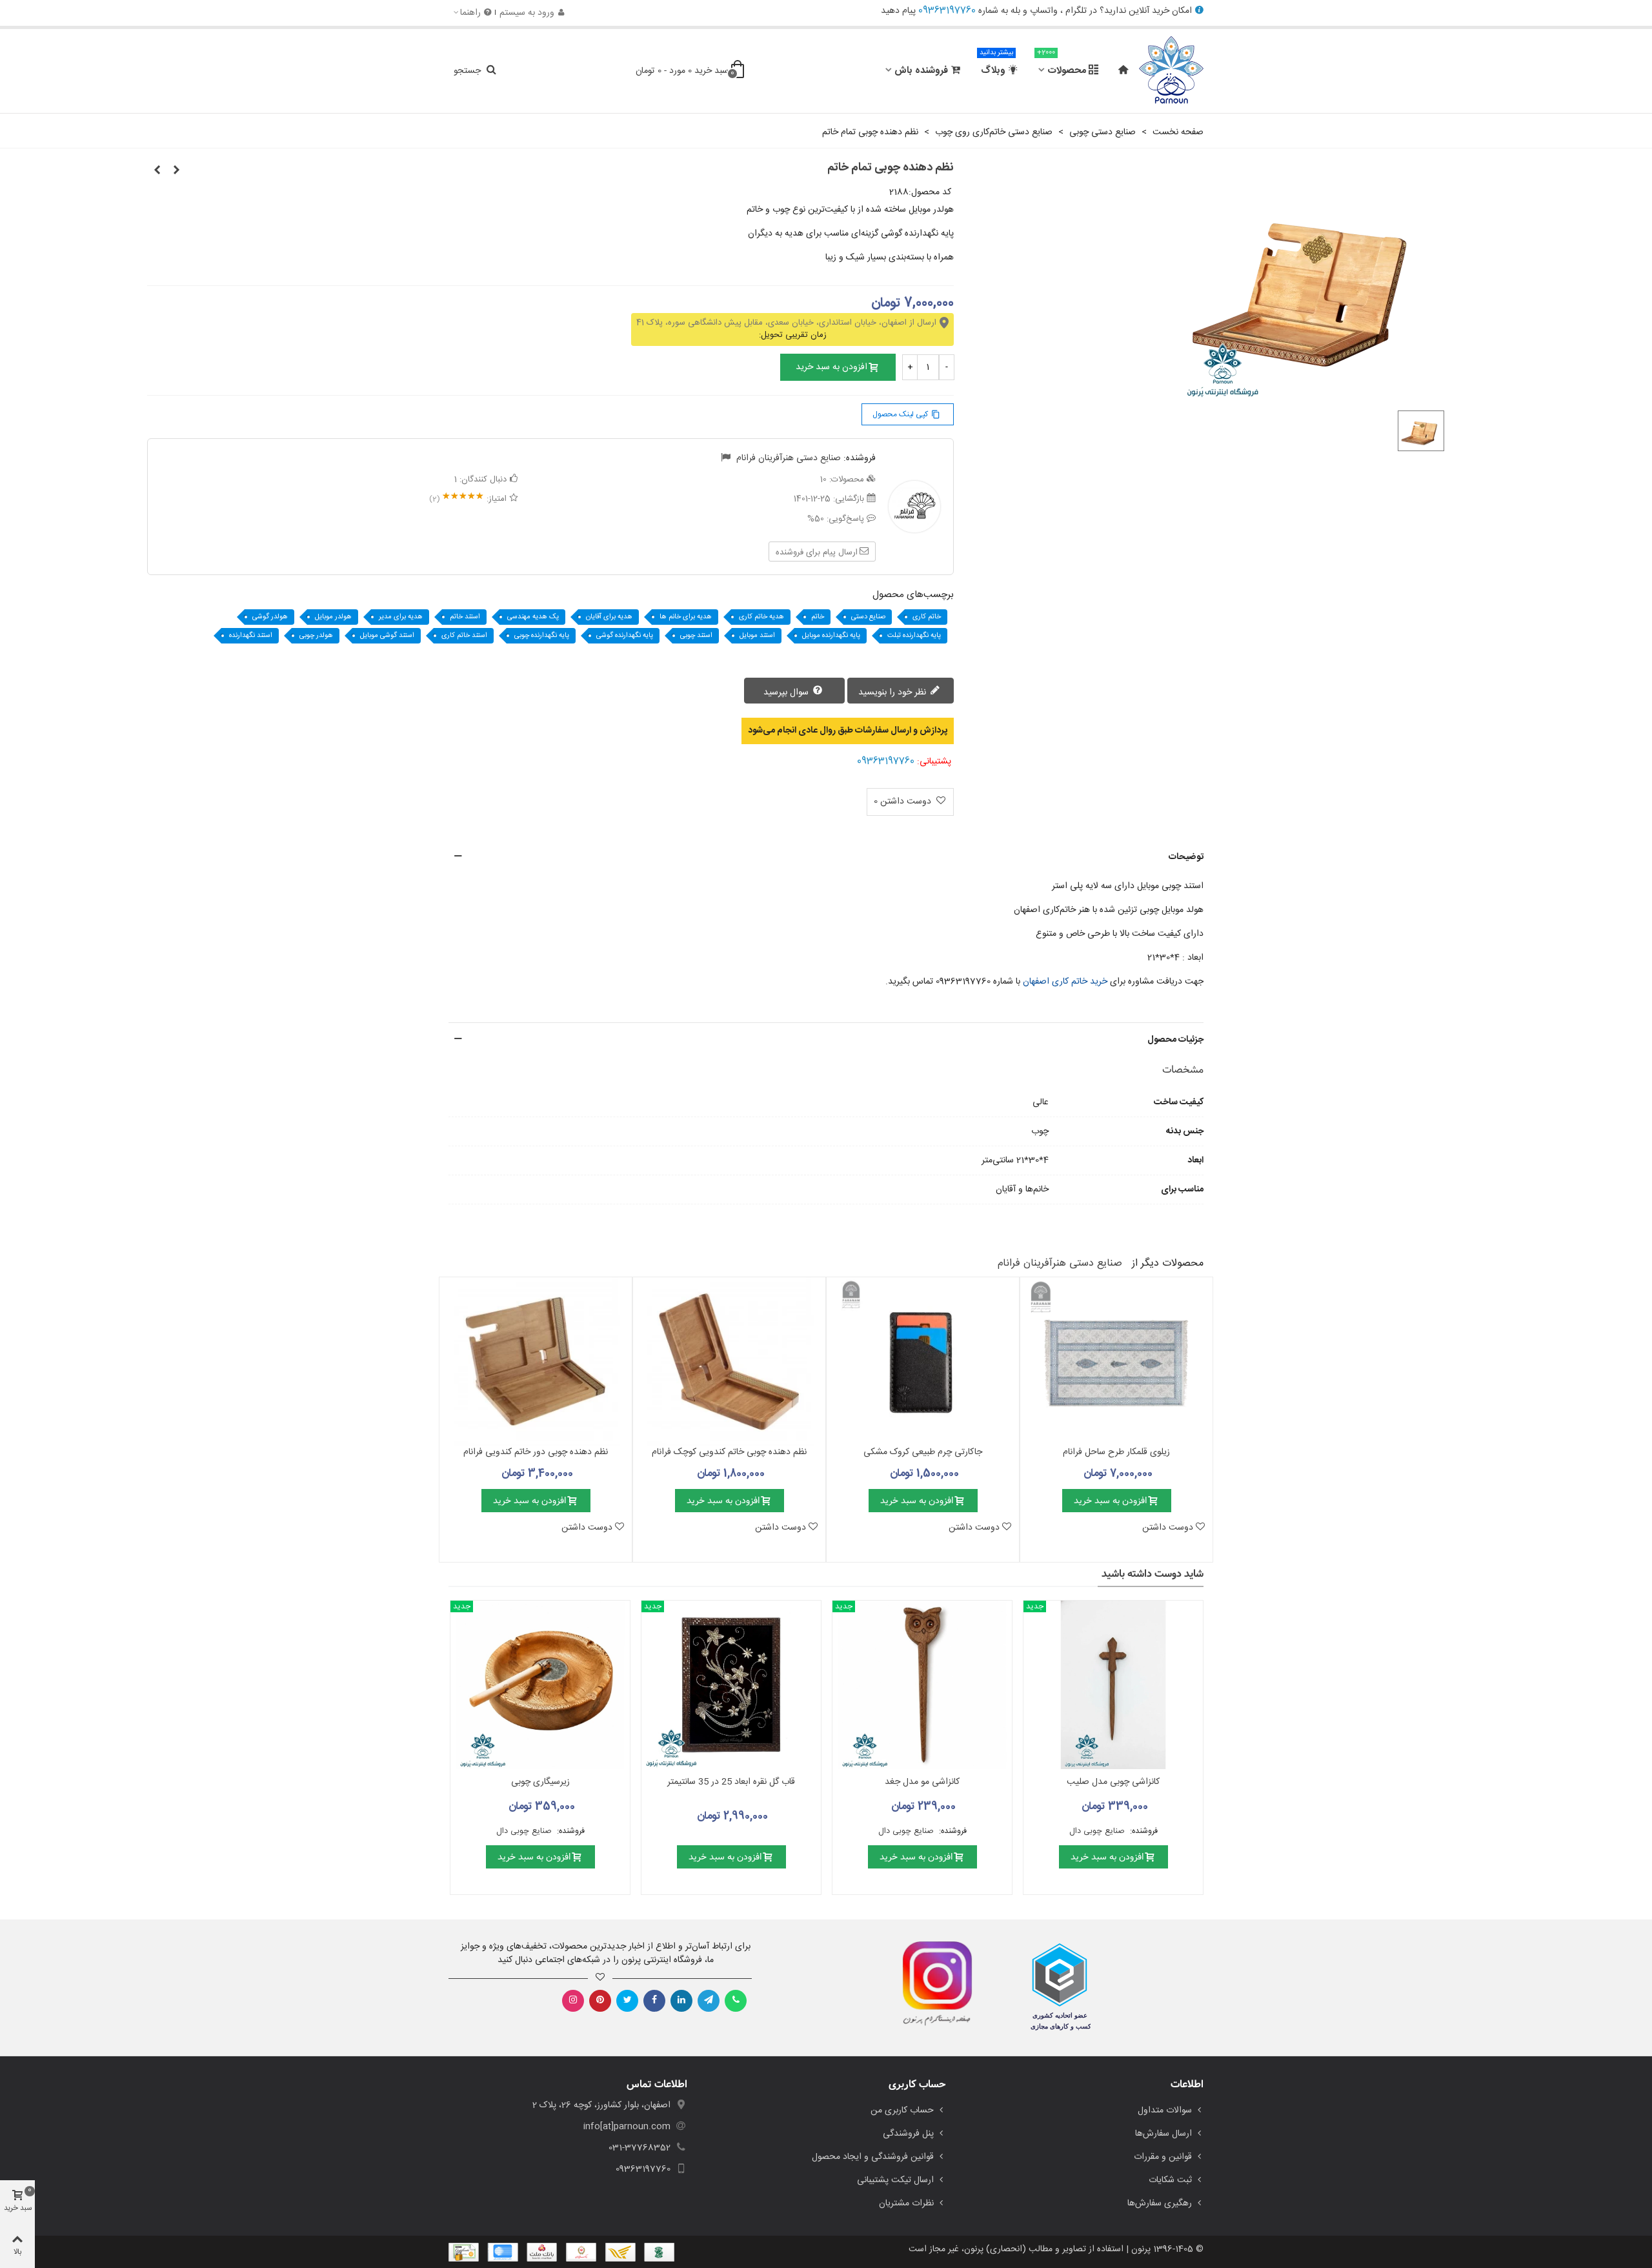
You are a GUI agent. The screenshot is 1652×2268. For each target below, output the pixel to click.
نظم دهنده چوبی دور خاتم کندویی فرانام (536, 1453)
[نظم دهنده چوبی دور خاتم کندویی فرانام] (536, 1362)
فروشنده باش (921, 71)
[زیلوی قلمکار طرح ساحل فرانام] (1116, 1362)
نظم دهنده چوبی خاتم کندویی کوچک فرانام (729, 1453)
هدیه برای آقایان (609, 617)
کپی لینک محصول (906, 414)
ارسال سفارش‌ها (1163, 2134)
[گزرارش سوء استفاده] (726, 458)
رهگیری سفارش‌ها (1160, 2203)
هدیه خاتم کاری (761, 617)
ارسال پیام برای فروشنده (817, 552)
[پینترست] (600, 2001)
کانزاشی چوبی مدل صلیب (1113, 1782)
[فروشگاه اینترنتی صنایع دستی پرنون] (1171, 71)
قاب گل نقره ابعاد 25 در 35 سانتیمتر (731, 1782)
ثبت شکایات (1170, 2180)
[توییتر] (627, 2001)
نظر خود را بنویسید (893, 693)
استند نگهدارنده (251, 636)
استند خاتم (465, 617)
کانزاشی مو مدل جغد (922, 1782)
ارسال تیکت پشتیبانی (895, 2180)
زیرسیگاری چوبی (540, 1782)
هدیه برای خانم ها (686, 617)
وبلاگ (996, 65)
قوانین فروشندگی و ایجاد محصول (873, 2157)
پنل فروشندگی (908, 2134)
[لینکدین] (681, 2001)
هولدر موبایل (333, 617)
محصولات (1062, 65)
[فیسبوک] (654, 2001)
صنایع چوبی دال (1098, 1831)
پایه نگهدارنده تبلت (914, 636)
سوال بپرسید (787, 693)
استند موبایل (757, 636)
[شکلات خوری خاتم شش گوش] (176, 171)
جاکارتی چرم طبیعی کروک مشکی (923, 1453)
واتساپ (1044, 11)
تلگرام (1076, 11)
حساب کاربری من (902, 2111)
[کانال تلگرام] (709, 2001)
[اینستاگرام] (573, 2001)
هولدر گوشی (270, 617)
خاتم (818, 617)
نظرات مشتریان (906, 2203)
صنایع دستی (868, 617)
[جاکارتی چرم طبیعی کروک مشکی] (923, 1362)
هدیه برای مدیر (401, 617)
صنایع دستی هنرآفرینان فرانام (789, 458)
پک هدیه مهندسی (533, 617)
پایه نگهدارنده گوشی (625, 636)
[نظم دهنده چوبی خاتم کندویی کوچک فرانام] (729, 1362)
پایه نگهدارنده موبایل (831, 636)
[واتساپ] (736, 2001)
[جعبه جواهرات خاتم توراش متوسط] (157, 171)
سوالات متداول (1165, 2111)
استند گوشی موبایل (387, 636)
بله (1015, 11)
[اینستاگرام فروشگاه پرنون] (931, 1984)
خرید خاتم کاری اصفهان (1065, 982)
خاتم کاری (927, 617)
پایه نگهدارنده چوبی (542, 636)
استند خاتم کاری (464, 636)
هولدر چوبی (316, 636)
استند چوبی (696, 636)
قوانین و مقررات (1163, 2157)
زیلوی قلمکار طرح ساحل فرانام (1116, 1453)
